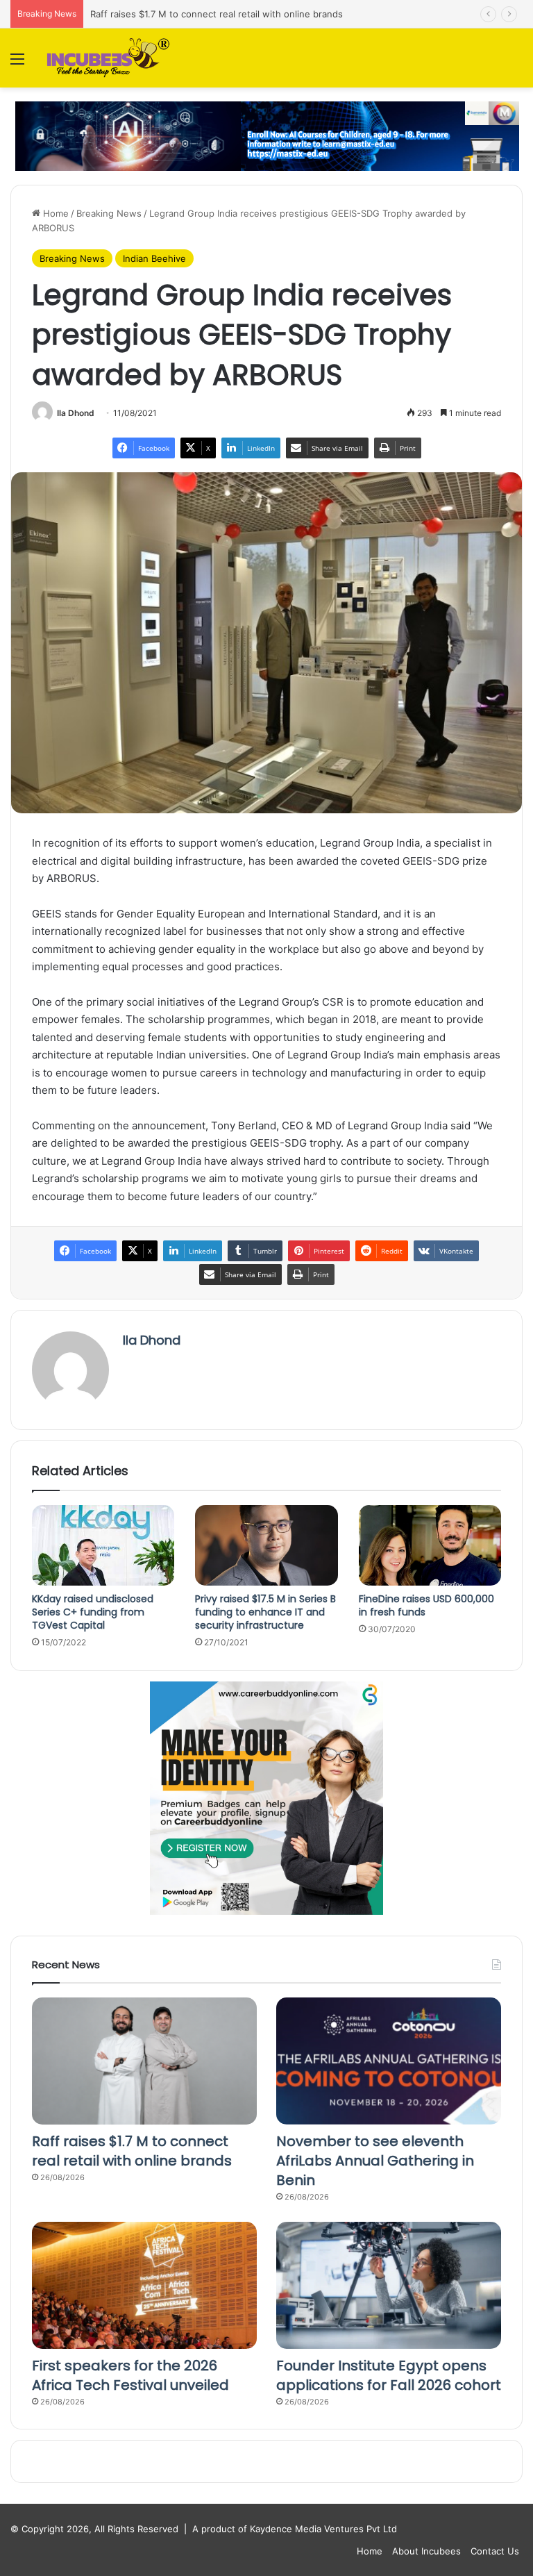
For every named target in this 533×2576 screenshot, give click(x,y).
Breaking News (109, 213)
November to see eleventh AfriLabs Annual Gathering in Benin (375, 2161)
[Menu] (17, 64)
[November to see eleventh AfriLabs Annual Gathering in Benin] (389, 2061)
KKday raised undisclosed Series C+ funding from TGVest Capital (93, 1612)
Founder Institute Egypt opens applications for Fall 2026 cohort (389, 2375)
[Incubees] (105, 58)
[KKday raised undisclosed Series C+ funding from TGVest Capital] (103, 1545)
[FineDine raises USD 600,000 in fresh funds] (430, 1545)
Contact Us (495, 2551)
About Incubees (426, 2551)
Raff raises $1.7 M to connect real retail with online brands (132, 2151)
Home (54, 213)
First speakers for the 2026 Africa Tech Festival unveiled (130, 2375)
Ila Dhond (76, 413)
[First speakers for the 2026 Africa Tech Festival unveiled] (144, 2285)
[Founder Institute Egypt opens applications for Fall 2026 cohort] (389, 2285)
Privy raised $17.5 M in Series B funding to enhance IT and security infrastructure (265, 1612)
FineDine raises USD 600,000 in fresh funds (426, 1605)
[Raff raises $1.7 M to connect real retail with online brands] (144, 2061)
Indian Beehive (154, 258)
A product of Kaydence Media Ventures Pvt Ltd (295, 2529)
